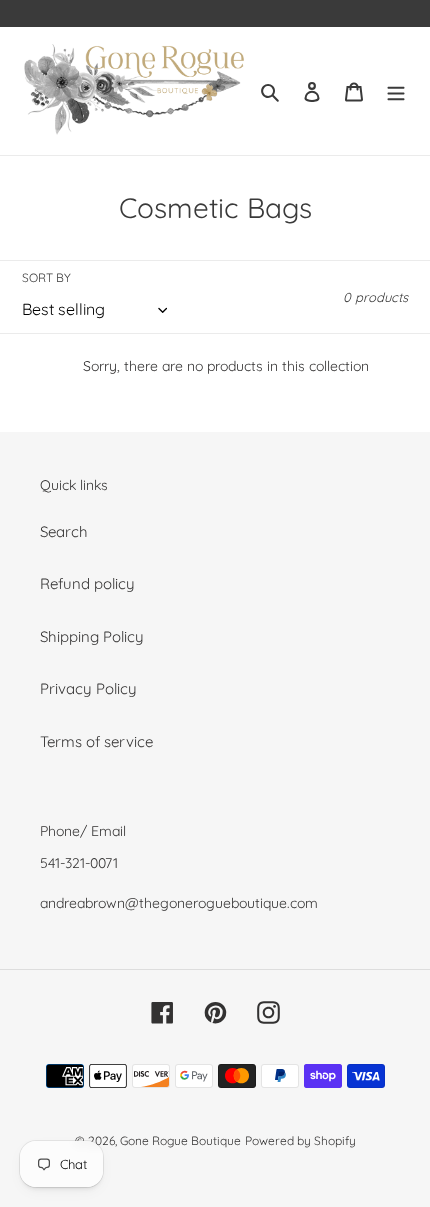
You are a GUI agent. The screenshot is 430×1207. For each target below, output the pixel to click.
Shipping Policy (92, 636)
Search (64, 531)
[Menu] (396, 91)
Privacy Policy (88, 688)
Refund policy (87, 583)
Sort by (46, 277)
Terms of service (96, 741)
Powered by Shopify (300, 1140)
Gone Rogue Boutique (180, 1140)
